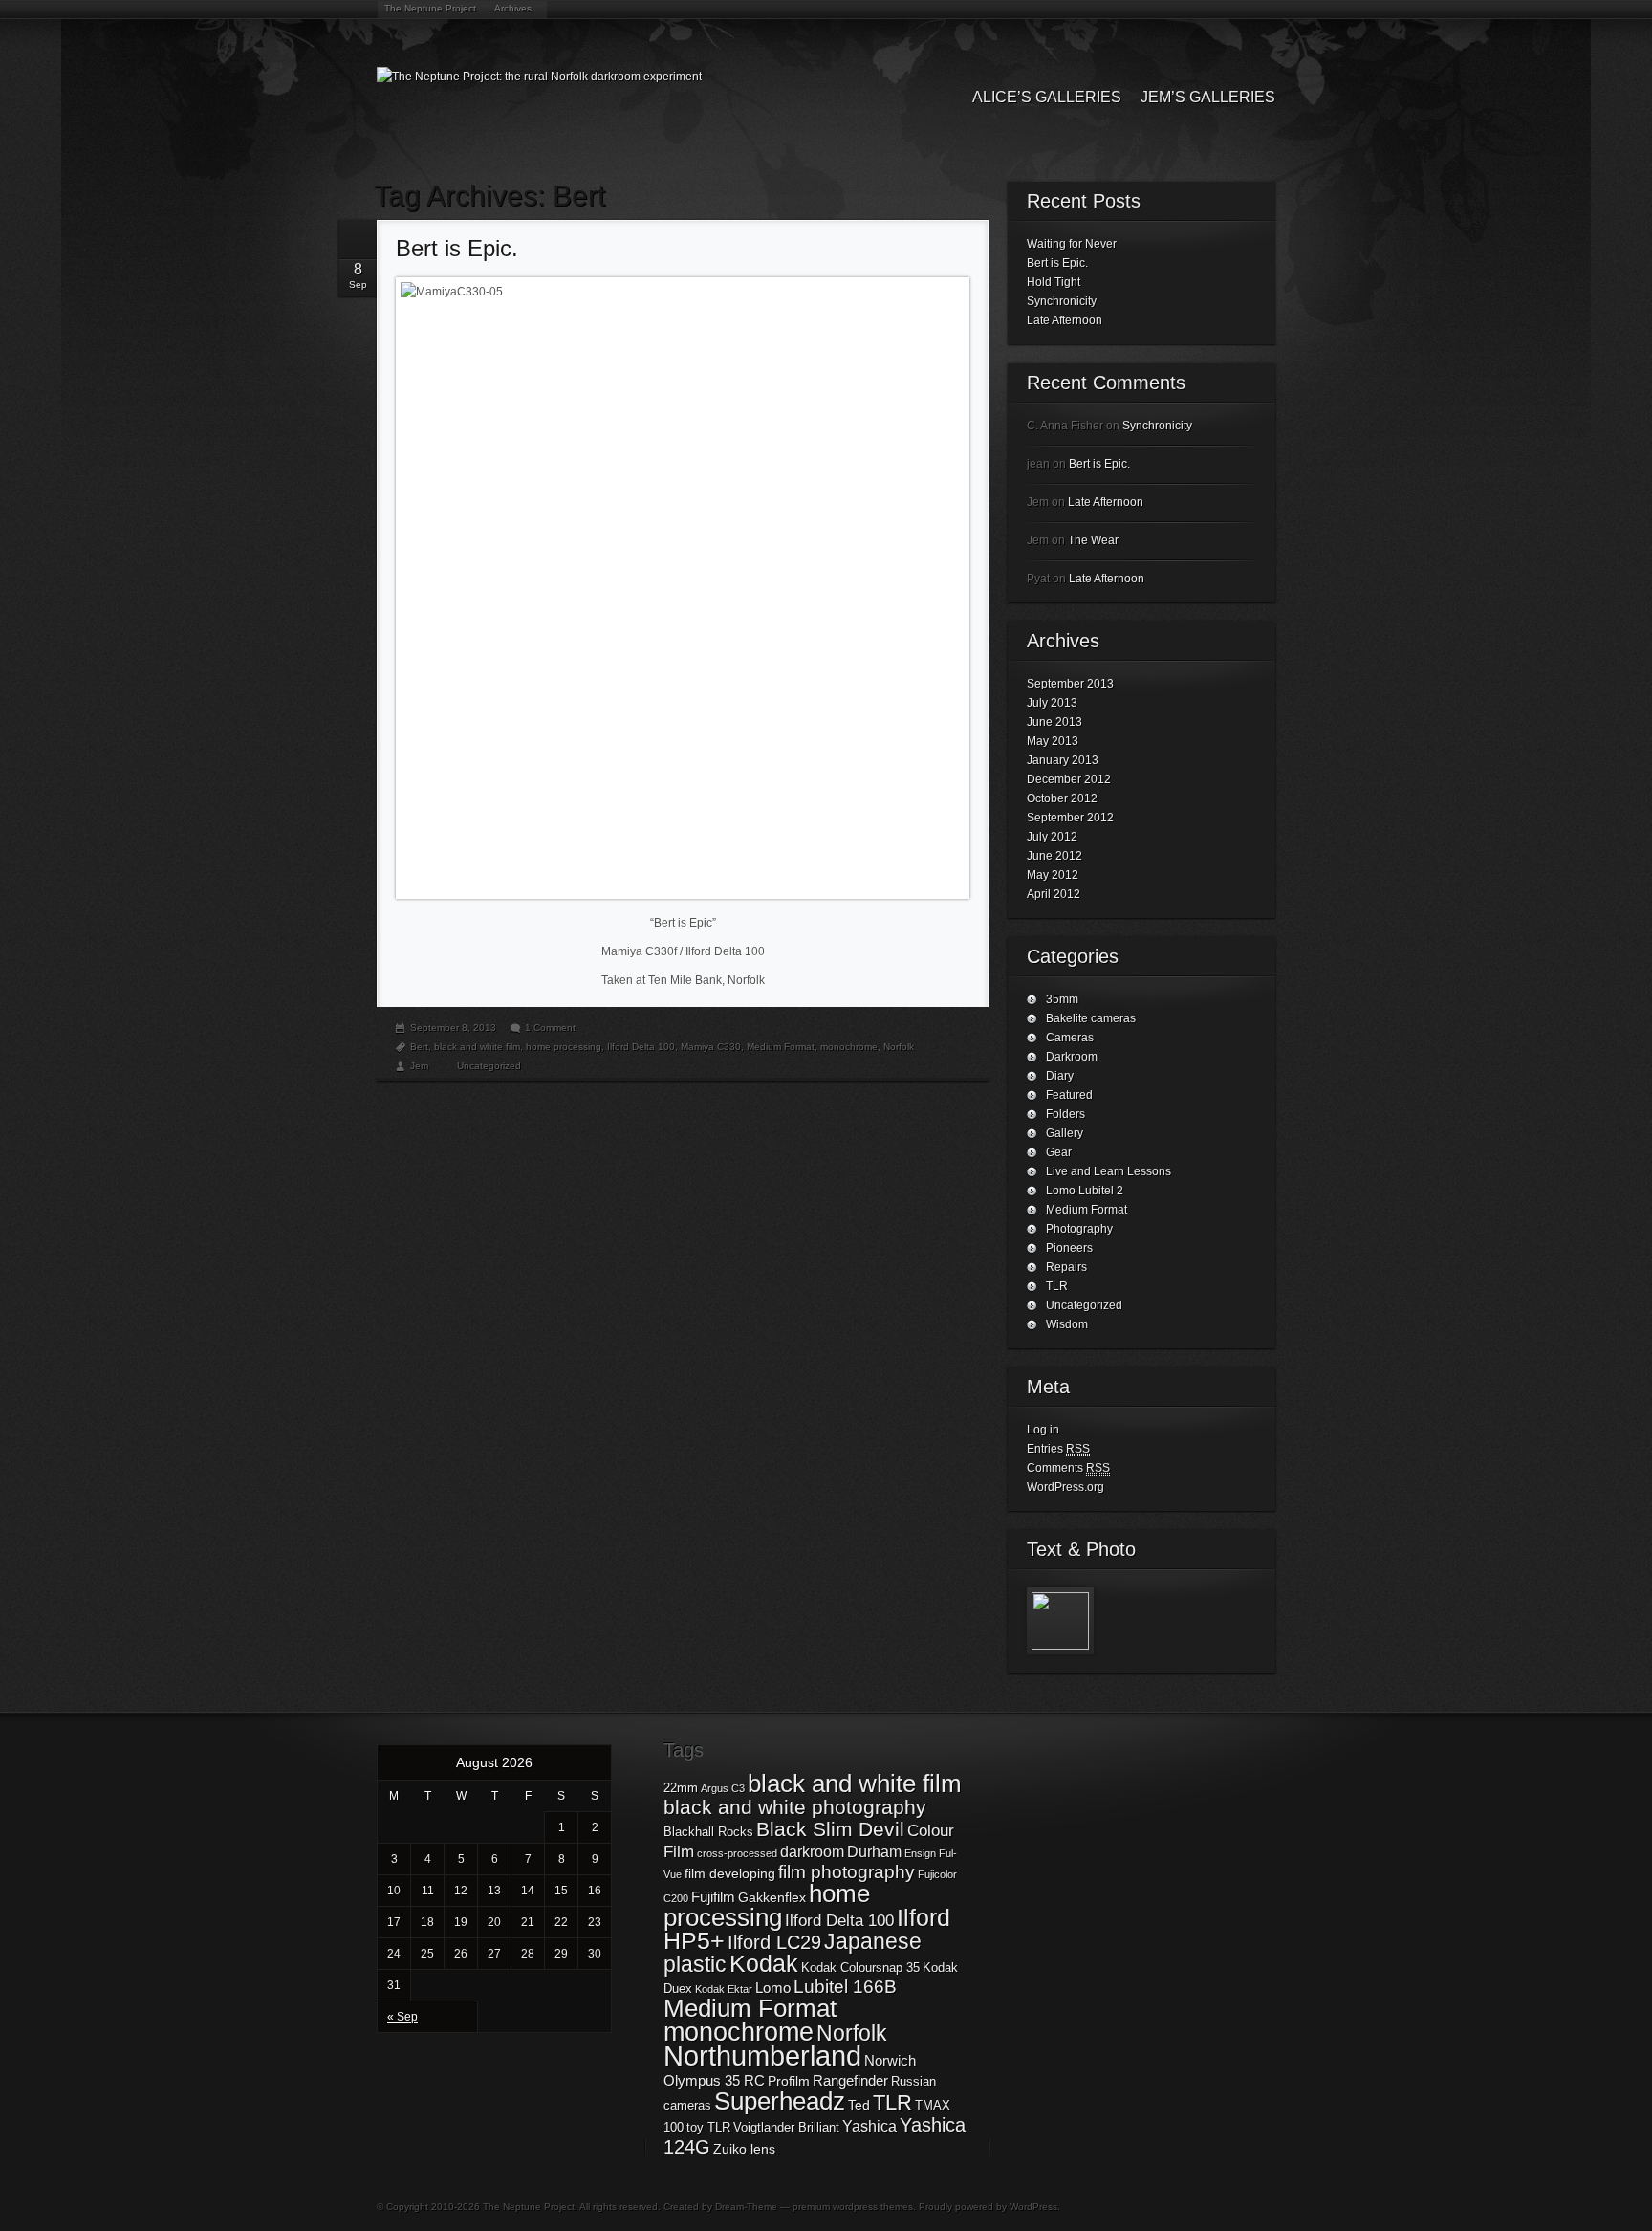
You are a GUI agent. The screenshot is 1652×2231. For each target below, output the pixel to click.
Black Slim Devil (830, 1829)
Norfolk (899, 1047)
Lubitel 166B (845, 1987)
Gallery (1065, 1133)
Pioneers (1069, 1248)
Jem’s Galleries (1208, 97)
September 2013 (1070, 684)
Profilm (789, 2081)
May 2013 (1053, 741)
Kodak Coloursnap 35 (860, 1968)
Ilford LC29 (774, 1942)
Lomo (773, 1988)
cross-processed (737, 1853)
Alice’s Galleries (1047, 97)
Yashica (869, 2126)
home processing (564, 1047)
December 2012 (1069, 779)
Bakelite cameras (1091, 1018)
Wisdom (1067, 1324)
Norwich (890, 2060)
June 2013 (1054, 722)
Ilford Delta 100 (641, 1047)
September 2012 (1070, 818)
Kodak (764, 1964)
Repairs (1066, 1267)
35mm (1062, 999)
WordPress (1033, 2207)
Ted (859, 2105)
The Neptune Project (430, 8)
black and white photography (795, 1807)
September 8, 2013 (453, 1028)
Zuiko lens (744, 2149)
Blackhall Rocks (708, 1832)
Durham (874, 1851)
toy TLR (708, 2128)
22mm (681, 1788)
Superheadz (780, 2101)
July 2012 (1052, 837)
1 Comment (550, 1028)
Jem (419, 1066)
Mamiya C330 (711, 1047)
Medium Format (781, 1047)
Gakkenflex (772, 1897)
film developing (730, 1873)
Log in (1043, 1430)
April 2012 (1054, 894)
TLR (1057, 1286)
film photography (847, 1872)
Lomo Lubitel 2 (1085, 1191)
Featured (1069, 1095)
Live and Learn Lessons (1109, 1171)
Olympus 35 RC (714, 2080)
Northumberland (762, 2056)
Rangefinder (850, 2080)
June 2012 (1054, 856)
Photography (1079, 1229)
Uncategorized (489, 1066)
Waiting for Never (1072, 244)
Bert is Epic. (457, 248)
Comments (1068, 1468)
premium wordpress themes (853, 2207)
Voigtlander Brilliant (786, 2128)
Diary (1060, 1076)
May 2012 (1053, 875)
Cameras (1070, 1038)
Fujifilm (713, 1897)
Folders (1065, 1114)
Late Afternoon (1065, 320)
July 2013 (1052, 703)
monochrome (849, 1047)
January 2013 (1063, 760)
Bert (419, 1047)
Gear (1059, 1152)
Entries (1058, 1449)
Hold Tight (1054, 282)
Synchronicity (1062, 301)
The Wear (1093, 540)
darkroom (812, 1851)
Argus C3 (723, 1788)
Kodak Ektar (724, 1989)
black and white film (477, 1047)
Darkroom (1072, 1057)
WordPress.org (1065, 1487)
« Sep (402, 2017)
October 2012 (1062, 798)
